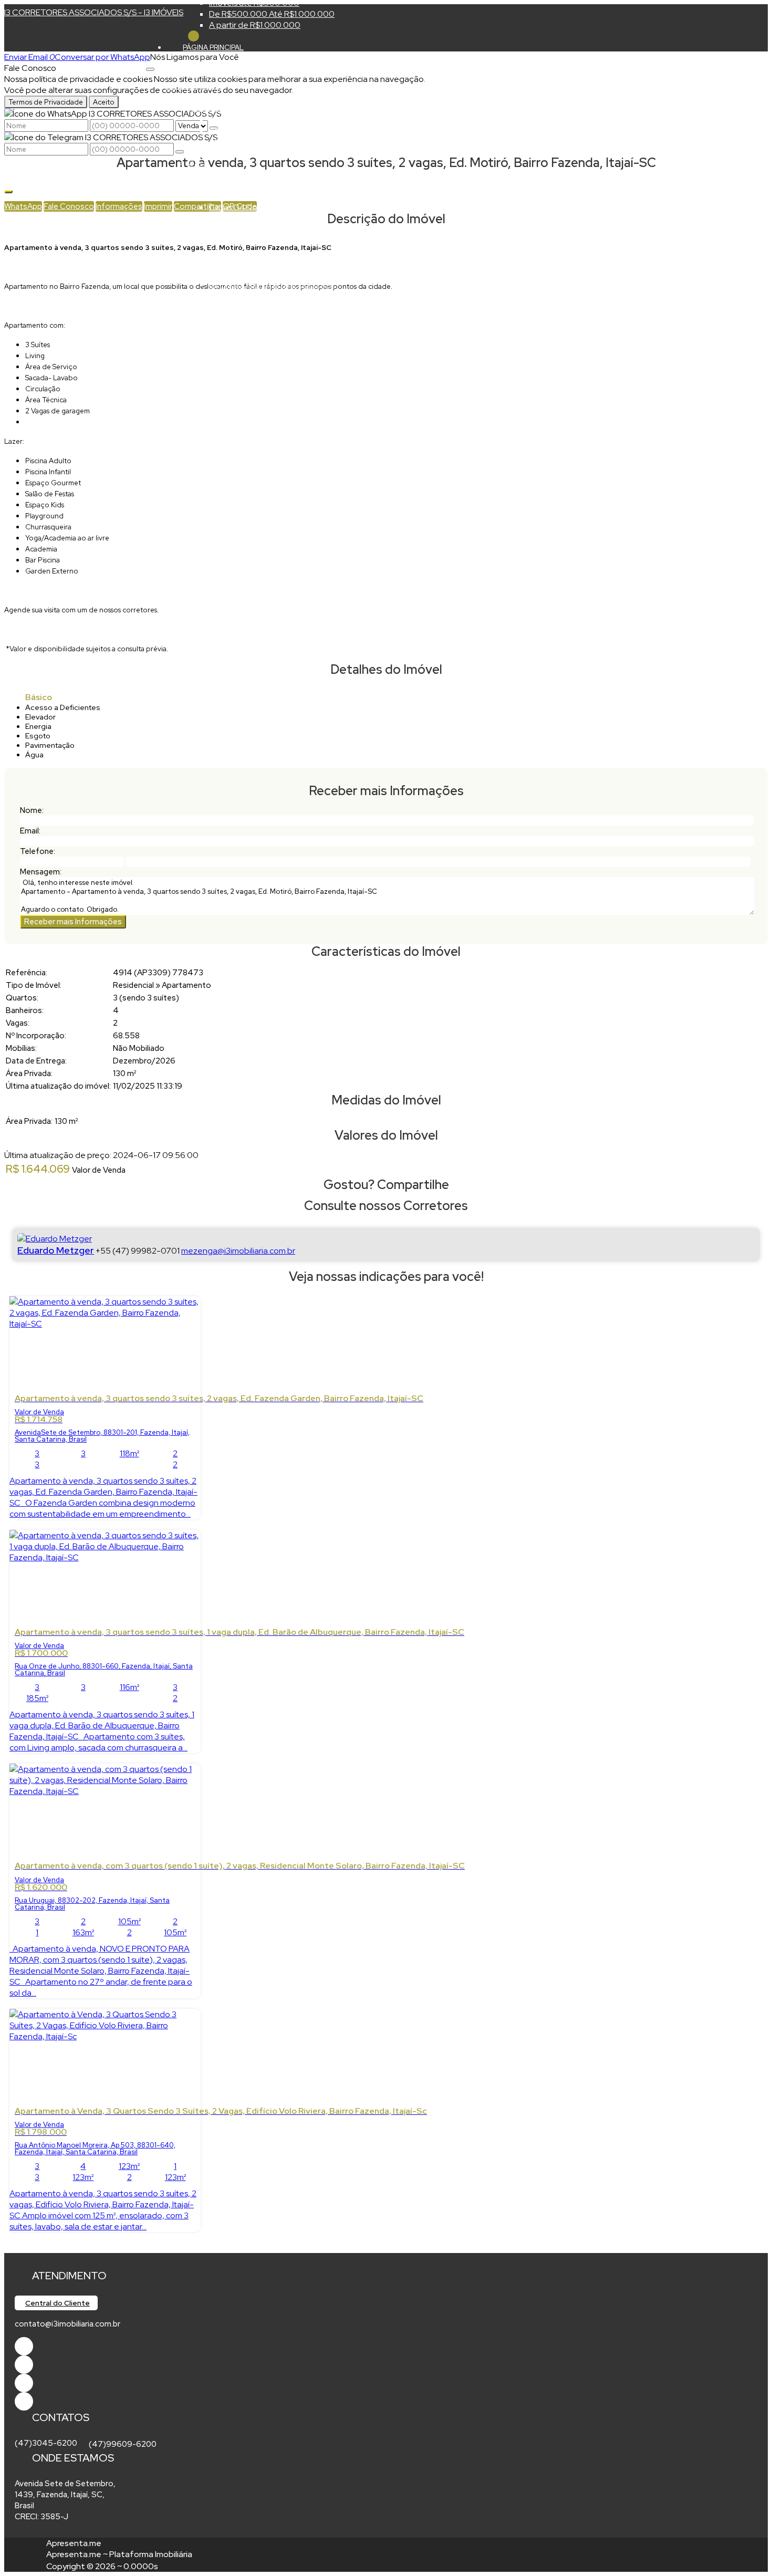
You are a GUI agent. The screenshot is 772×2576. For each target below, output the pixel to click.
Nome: (32, 810)
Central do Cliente (58, 2303)
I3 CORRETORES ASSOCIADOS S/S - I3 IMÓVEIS (94, 12)
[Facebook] (24, 2346)
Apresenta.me (74, 2543)
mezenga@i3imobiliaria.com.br (238, 1251)
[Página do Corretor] (55, 1239)
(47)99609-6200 (123, 2444)
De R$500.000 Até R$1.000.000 (272, 14)
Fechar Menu (194, 36)
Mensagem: (41, 872)
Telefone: (38, 851)
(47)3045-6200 (46, 2443)
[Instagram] (24, 2401)
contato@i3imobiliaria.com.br (67, 2324)
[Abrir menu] (150, 66)
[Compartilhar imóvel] (8, 192)
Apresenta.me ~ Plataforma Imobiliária (119, 2554)
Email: (30, 831)
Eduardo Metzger (56, 1250)
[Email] (24, 2383)
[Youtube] (24, 2365)
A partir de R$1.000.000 (255, 25)
